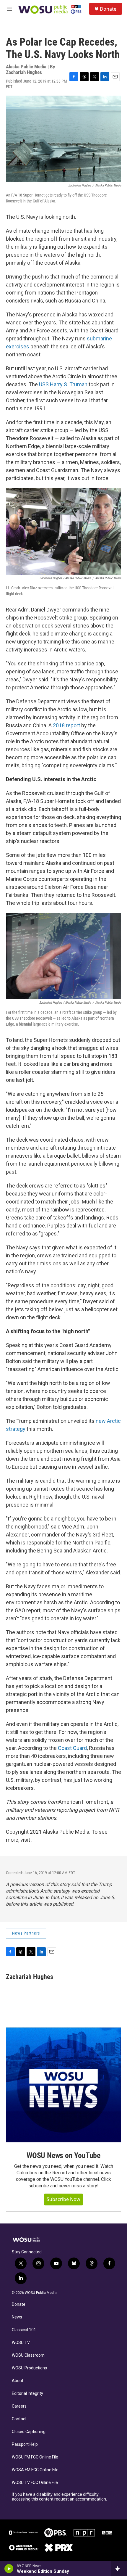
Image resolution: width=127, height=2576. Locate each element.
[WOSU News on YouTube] (63, 2085)
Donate (108, 9)
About (18, 2381)
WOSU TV (21, 2343)
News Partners (26, 1933)
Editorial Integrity (27, 2394)
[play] (9, 2569)
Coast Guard (72, 1748)
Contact (19, 2419)
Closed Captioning (29, 2432)
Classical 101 (24, 2330)
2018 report (66, 725)
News (17, 2317)
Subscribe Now (63, 2199)
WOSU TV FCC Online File (35, 2483)
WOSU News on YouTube (63, 2155)
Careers (19, 2406)
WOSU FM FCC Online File (35, 2457)
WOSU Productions (29, 2368)
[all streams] (119, 2569)
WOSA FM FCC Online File (35, 2470)
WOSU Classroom (28, 2355)
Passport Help (25, 2444)
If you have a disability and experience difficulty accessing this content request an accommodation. (59, 2497)
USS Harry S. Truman (63, 384)
